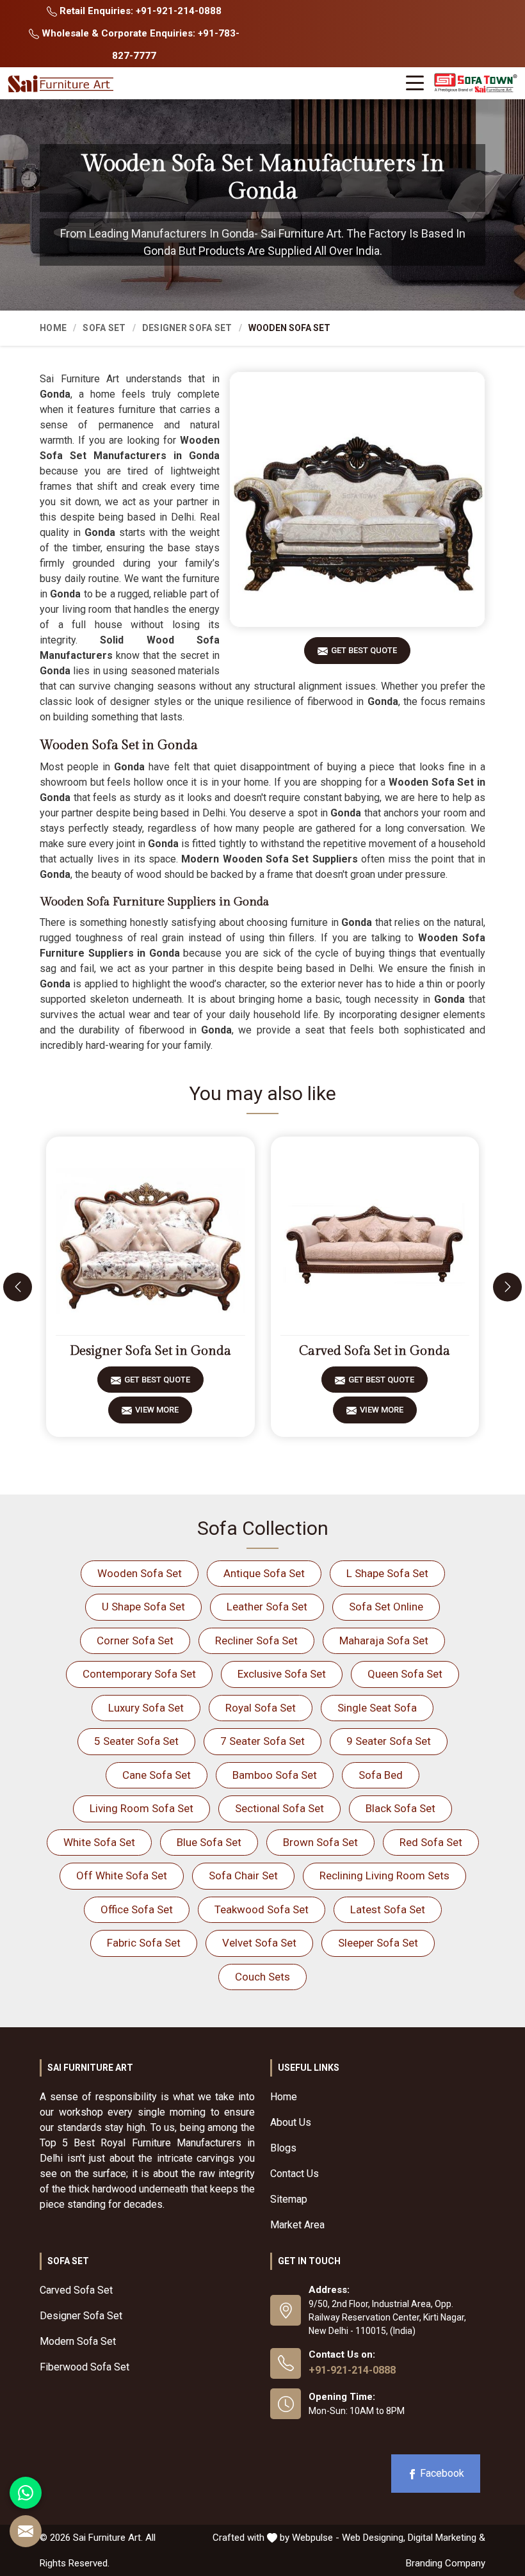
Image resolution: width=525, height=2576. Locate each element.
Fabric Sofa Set (144, 1943)
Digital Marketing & (447, 2538)
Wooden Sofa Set (140, 1573)
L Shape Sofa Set (387, 1573)
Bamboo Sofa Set (275, 1775)
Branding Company (446, 2563)
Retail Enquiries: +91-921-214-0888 (139, 11)
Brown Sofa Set (320, 1842)
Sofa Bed (381, 1775)
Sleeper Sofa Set (378, 1943)
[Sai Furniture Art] (62, 84)
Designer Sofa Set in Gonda (150, 1351)
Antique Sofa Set (264, 1573)
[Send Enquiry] (26, 2531)
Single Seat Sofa (377, 1708)
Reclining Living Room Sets (384, 1875)
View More (157, 1410)
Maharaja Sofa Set (384, 1640)
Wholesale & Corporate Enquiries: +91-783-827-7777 (139, 45)
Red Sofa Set (431, 1842)
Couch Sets (262, 1977)
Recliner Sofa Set (256, 1640)
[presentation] (18, 1287)
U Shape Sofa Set (143, 1607)
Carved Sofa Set (76, 2290)
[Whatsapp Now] (26, 2493)
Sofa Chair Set (243, 1875)
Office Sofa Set (137, 1909)
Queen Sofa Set (405, 1674)
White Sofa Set (99, 1842)
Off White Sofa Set (122, 1875)
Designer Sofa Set (187, 328)
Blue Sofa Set (209, 1842)
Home (53, 328)
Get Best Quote (364, 650)
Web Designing (373, 2538)
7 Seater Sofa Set (262, 1741)
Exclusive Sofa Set (282, 1674)
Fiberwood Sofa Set (85, 2367)
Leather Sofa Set (267, 1607)
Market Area (297, 2225)
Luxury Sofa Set (146, 1708)
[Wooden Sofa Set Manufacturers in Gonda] (357, 499)
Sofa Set (104, 328)
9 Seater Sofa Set (389, 1741)
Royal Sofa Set (261, 1708)
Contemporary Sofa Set (139, 1674)
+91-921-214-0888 (352, 2370)
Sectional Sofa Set (279, 1808)
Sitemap (289, 2199)
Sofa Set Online (386, 1607)
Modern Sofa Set (78, 2341)
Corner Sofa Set (135, 1640)
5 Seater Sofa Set (136, 1741)
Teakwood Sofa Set (262, 1909)
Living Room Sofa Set (141, 1808)
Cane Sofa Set (157, 1775)
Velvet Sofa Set (259, 1943)
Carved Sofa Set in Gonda (375, 1351)
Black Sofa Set (400, 1808)
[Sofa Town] (476, 83)
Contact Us (295, 2174)
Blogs (283, 2148)
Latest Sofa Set (388, 1909)
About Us (291, 2122)
